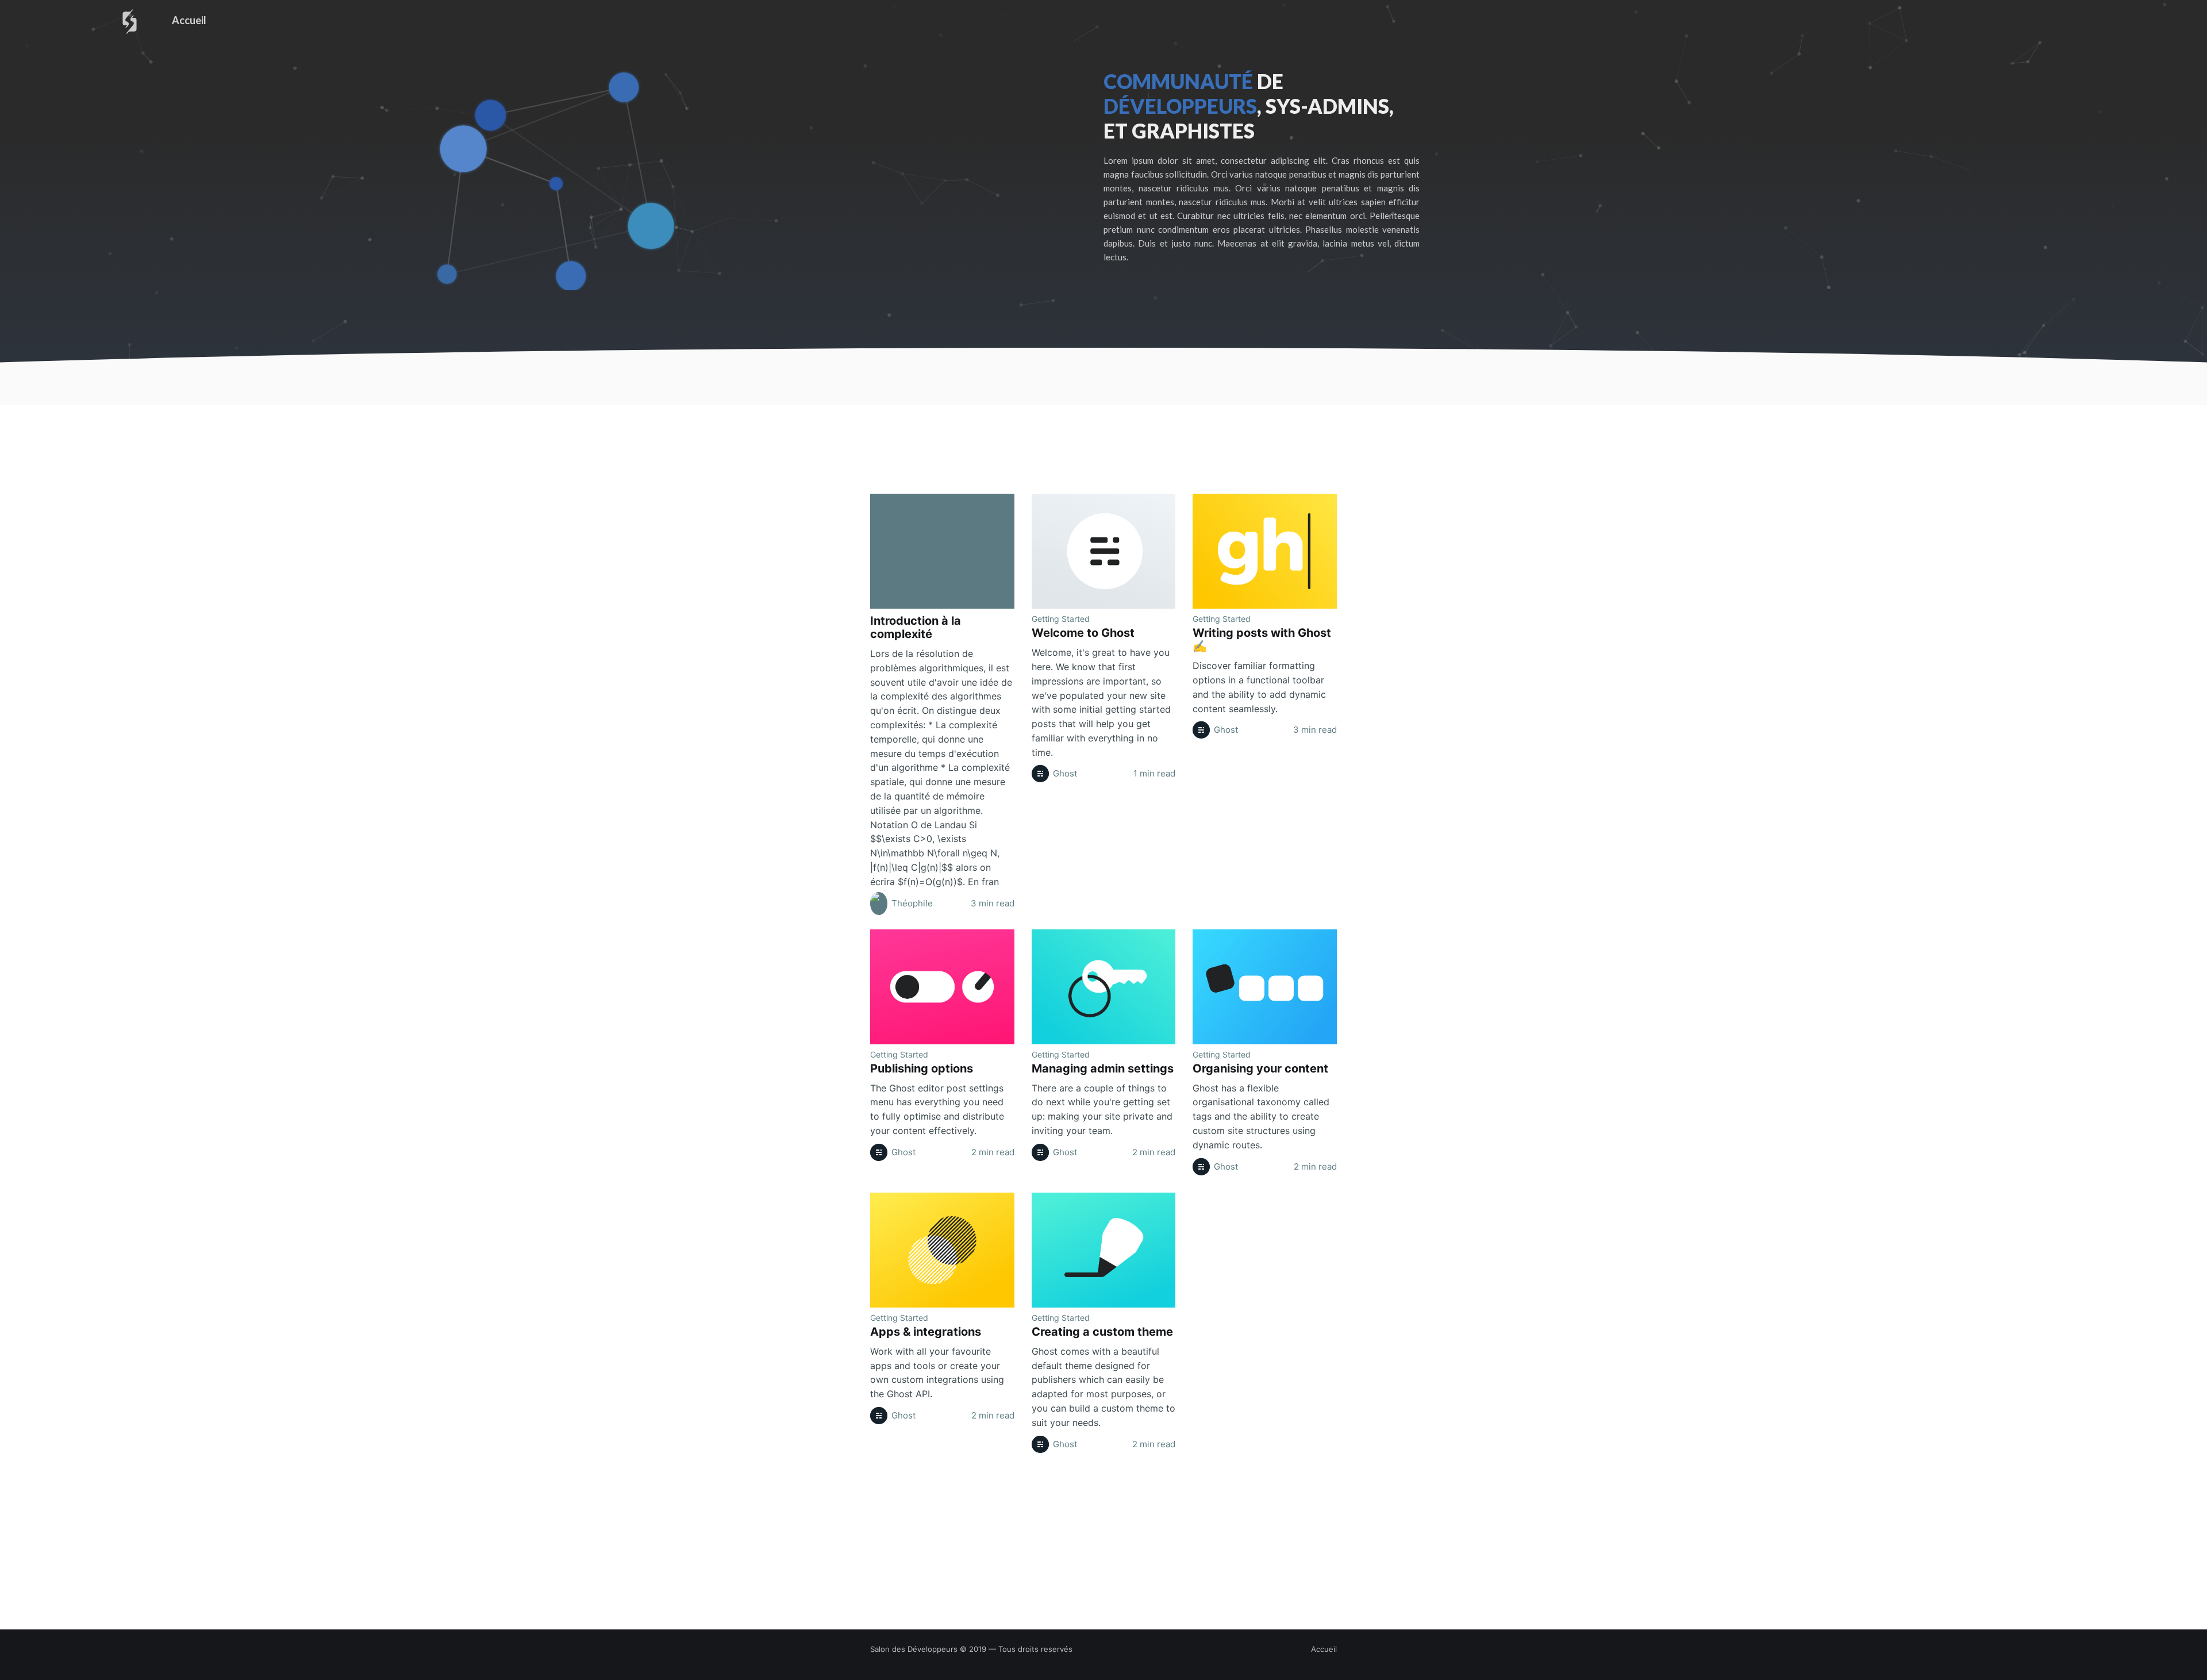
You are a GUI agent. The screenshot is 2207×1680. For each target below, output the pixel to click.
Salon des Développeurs (914, 1649)
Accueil (189, 20)
